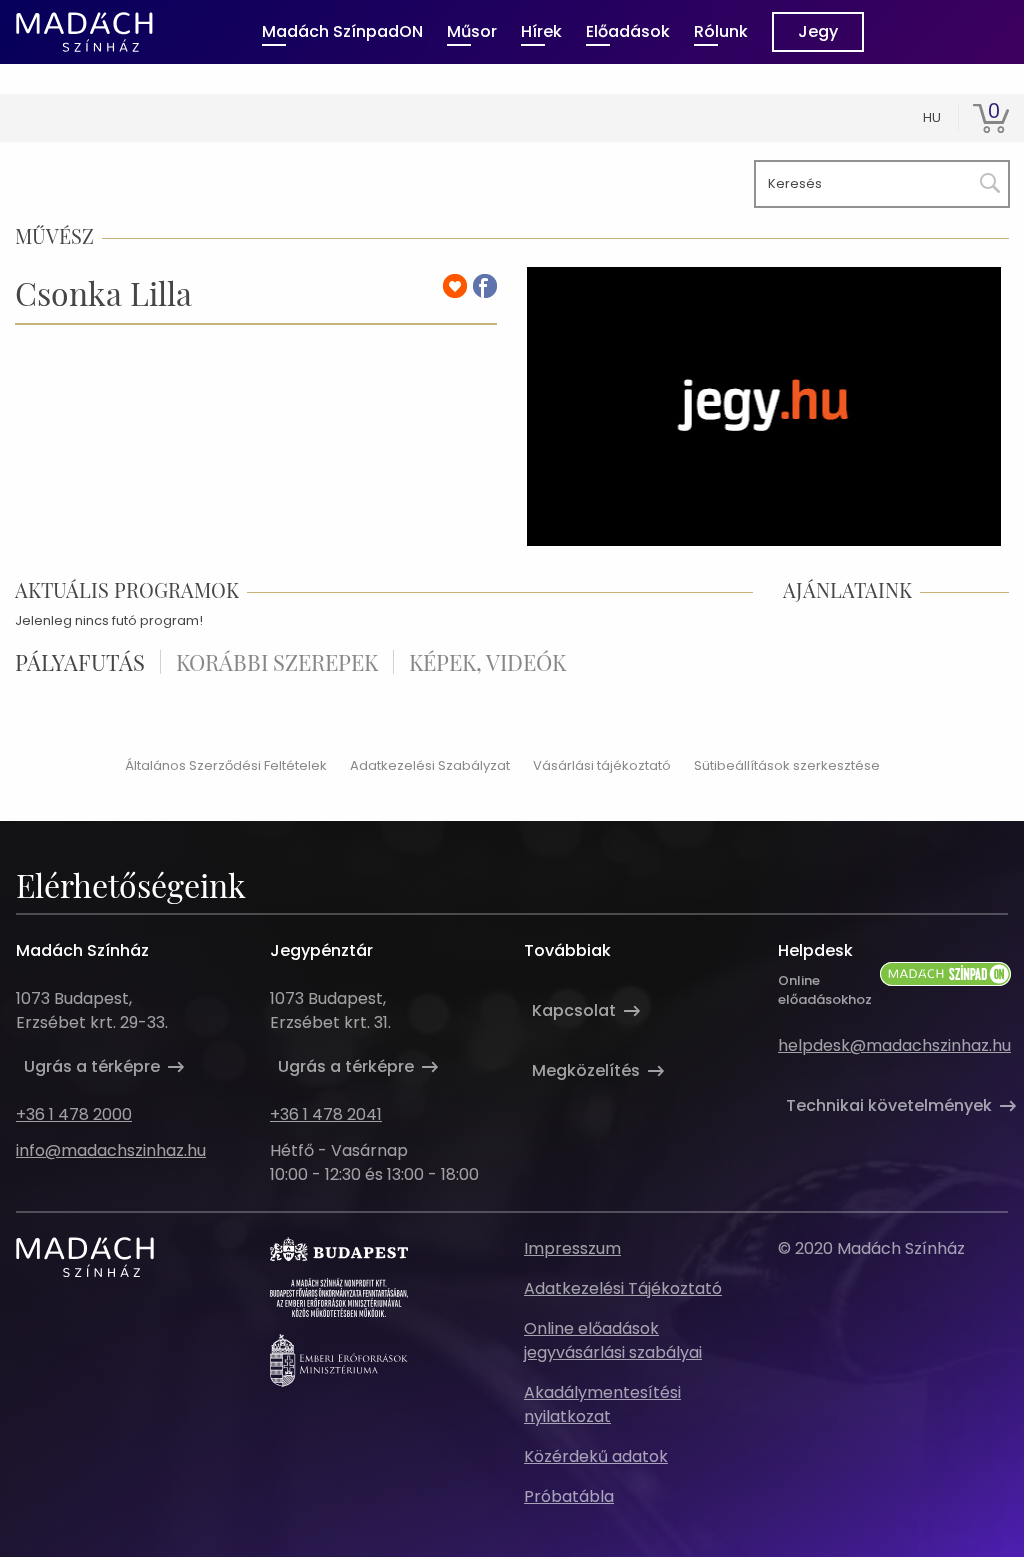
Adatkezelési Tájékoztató (623, 1288)
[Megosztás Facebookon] (485, 286)
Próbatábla (569, 1496)
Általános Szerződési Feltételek (226, 765)
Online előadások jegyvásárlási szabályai (613, 1340)
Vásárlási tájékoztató (602, 765)
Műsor (472, 31)
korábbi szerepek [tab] (277, 662)
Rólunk (721, 31)
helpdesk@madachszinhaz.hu (894, 1045)
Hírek (541, 31)
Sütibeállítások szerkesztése (787, 765)
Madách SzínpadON (342, 31)
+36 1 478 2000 (74, 1114)
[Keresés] (986, 179)
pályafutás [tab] (80, 662)
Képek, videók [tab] (487, 662)
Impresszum (572, 1248)
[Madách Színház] (84, 32)
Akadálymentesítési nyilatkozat (602, 1404)
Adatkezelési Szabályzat (430, 765)
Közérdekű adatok (596, 1456)
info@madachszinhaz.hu (111, 1150)
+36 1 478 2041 (326, 1114)
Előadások (628, 31)
